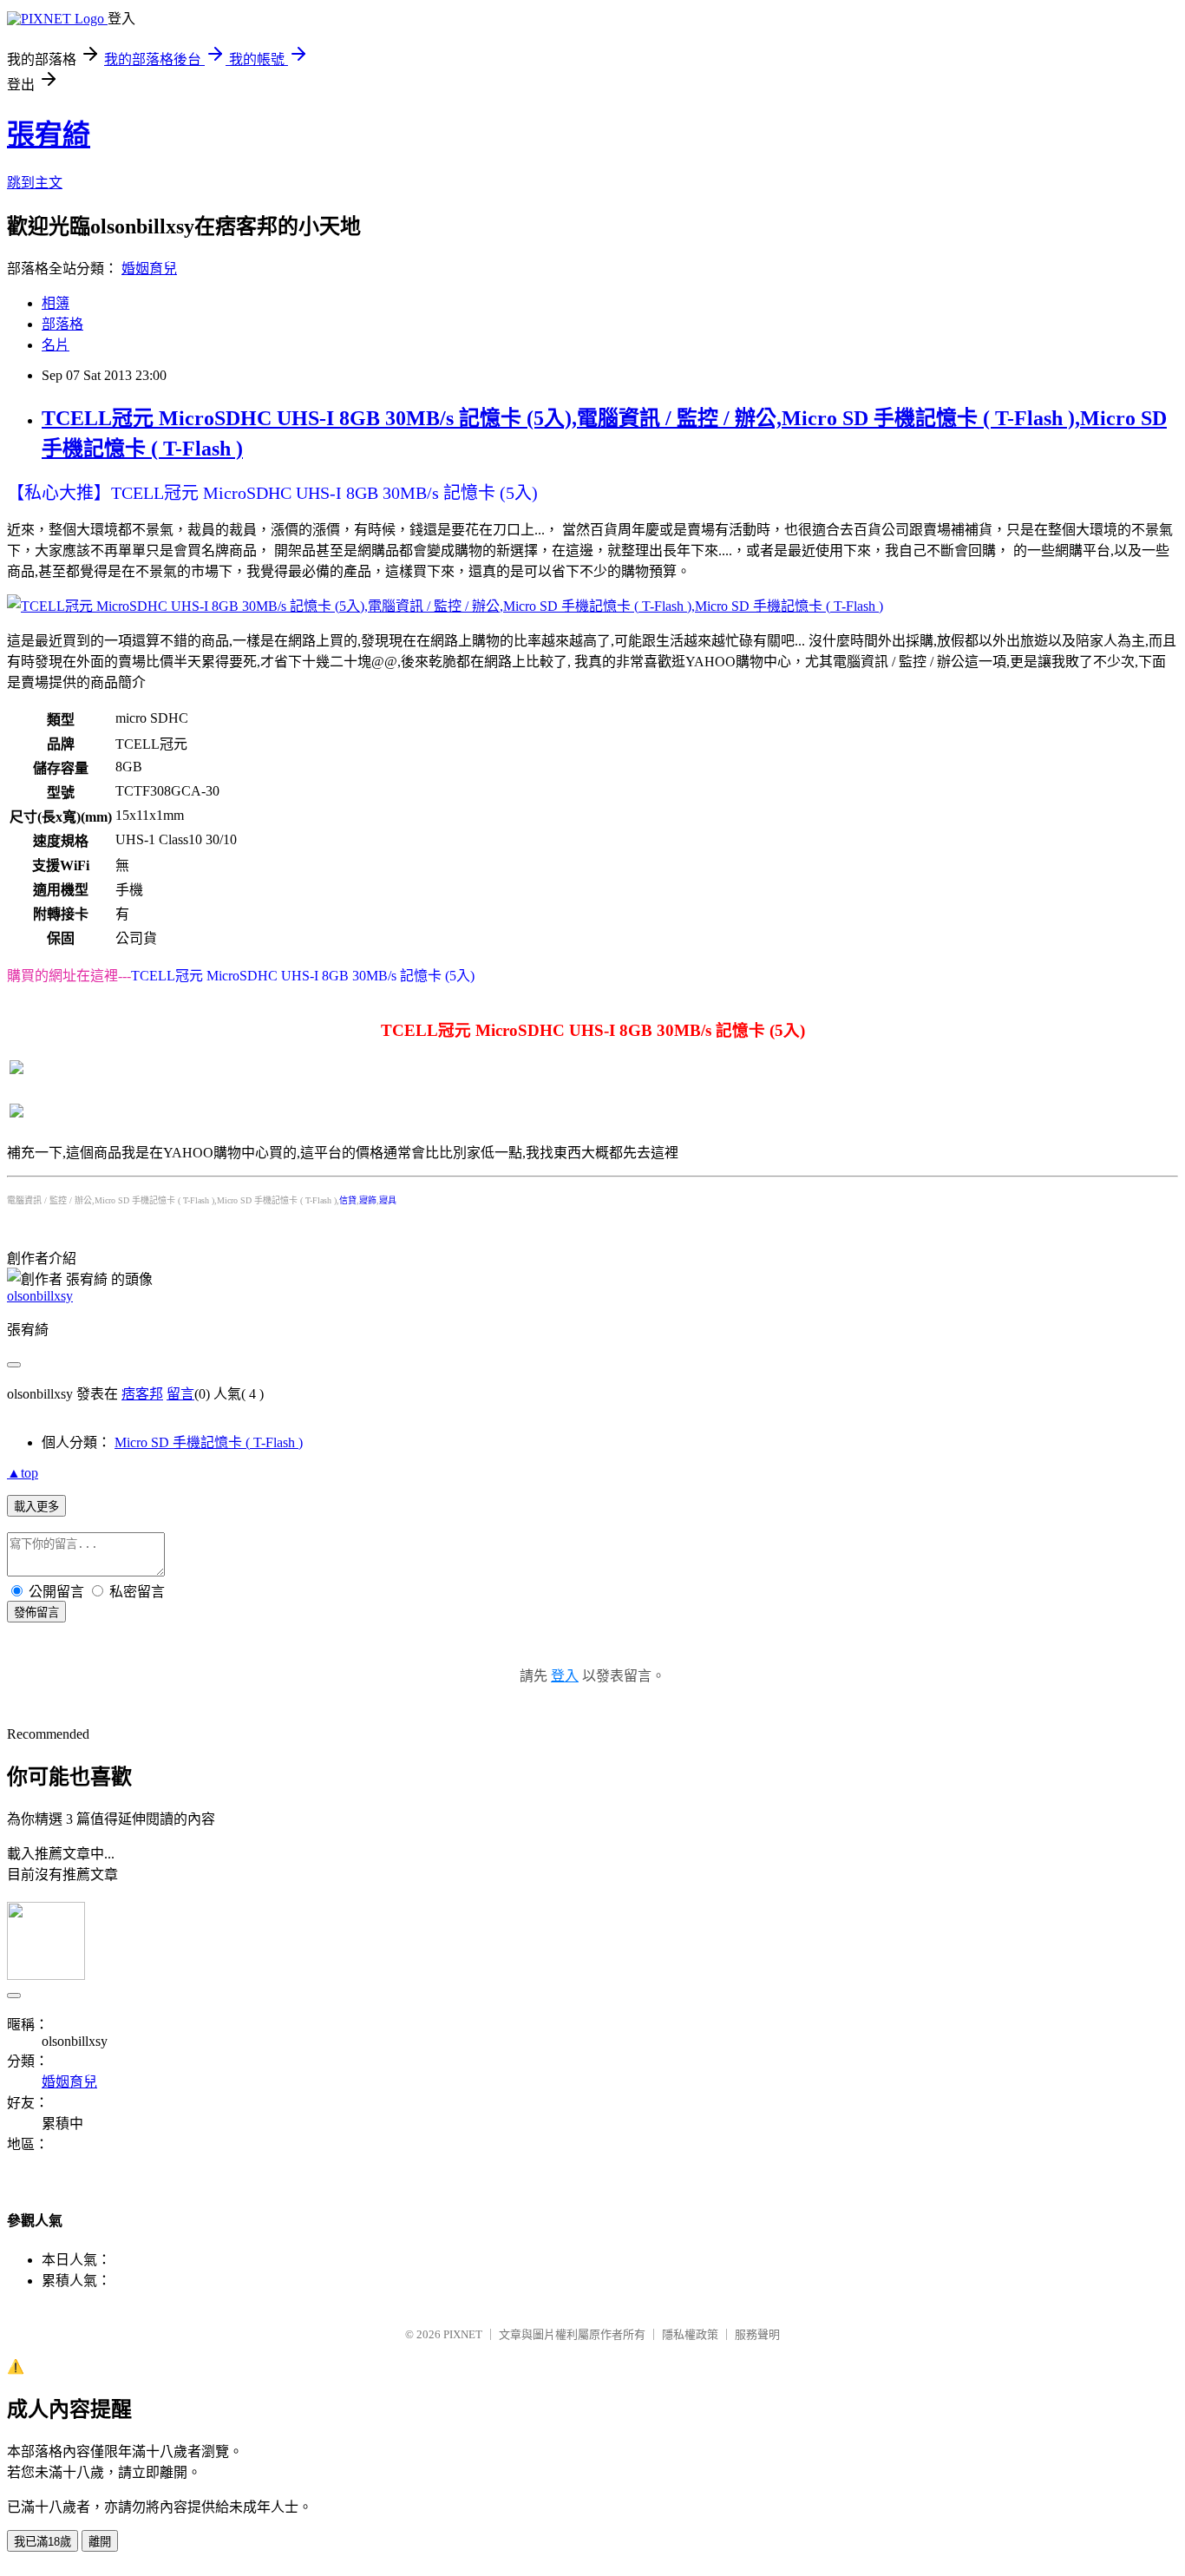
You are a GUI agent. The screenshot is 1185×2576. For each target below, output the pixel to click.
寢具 (388, 1200)
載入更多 (36, 1507)
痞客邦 (142, 1394)
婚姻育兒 (149, 269)
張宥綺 (49, 134)
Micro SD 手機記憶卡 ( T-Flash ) (209, 1442)
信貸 (348, 1200)
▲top (23, 1473)
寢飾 (368, 1200)
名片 (56, 345)
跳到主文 (35, 183)
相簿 (56, 303)
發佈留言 (36, 1612)
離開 (100, 2542)
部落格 (62, 324)
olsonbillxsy (40, 1296)
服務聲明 (757, 2334)
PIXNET (463, 2334)
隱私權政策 (690, 2334)
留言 (180, 1394)
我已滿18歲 (43, 2542)
